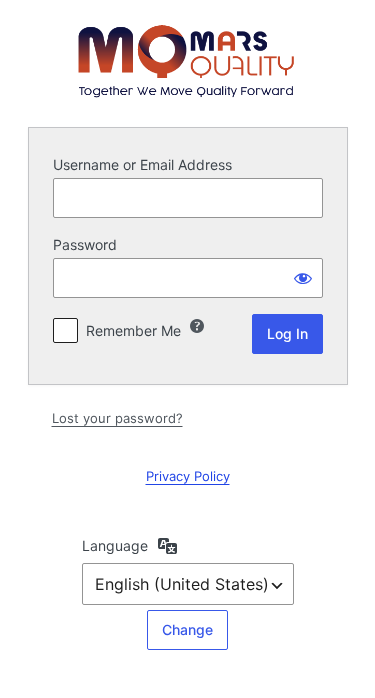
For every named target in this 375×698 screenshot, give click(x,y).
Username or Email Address (142, 164)
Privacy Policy (188, 476)
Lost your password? (117, 418)
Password (85, 244)
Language (115, 545)
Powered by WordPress (188, 61)
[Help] (197, 326)
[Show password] (303, 278)
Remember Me (133, 330)
